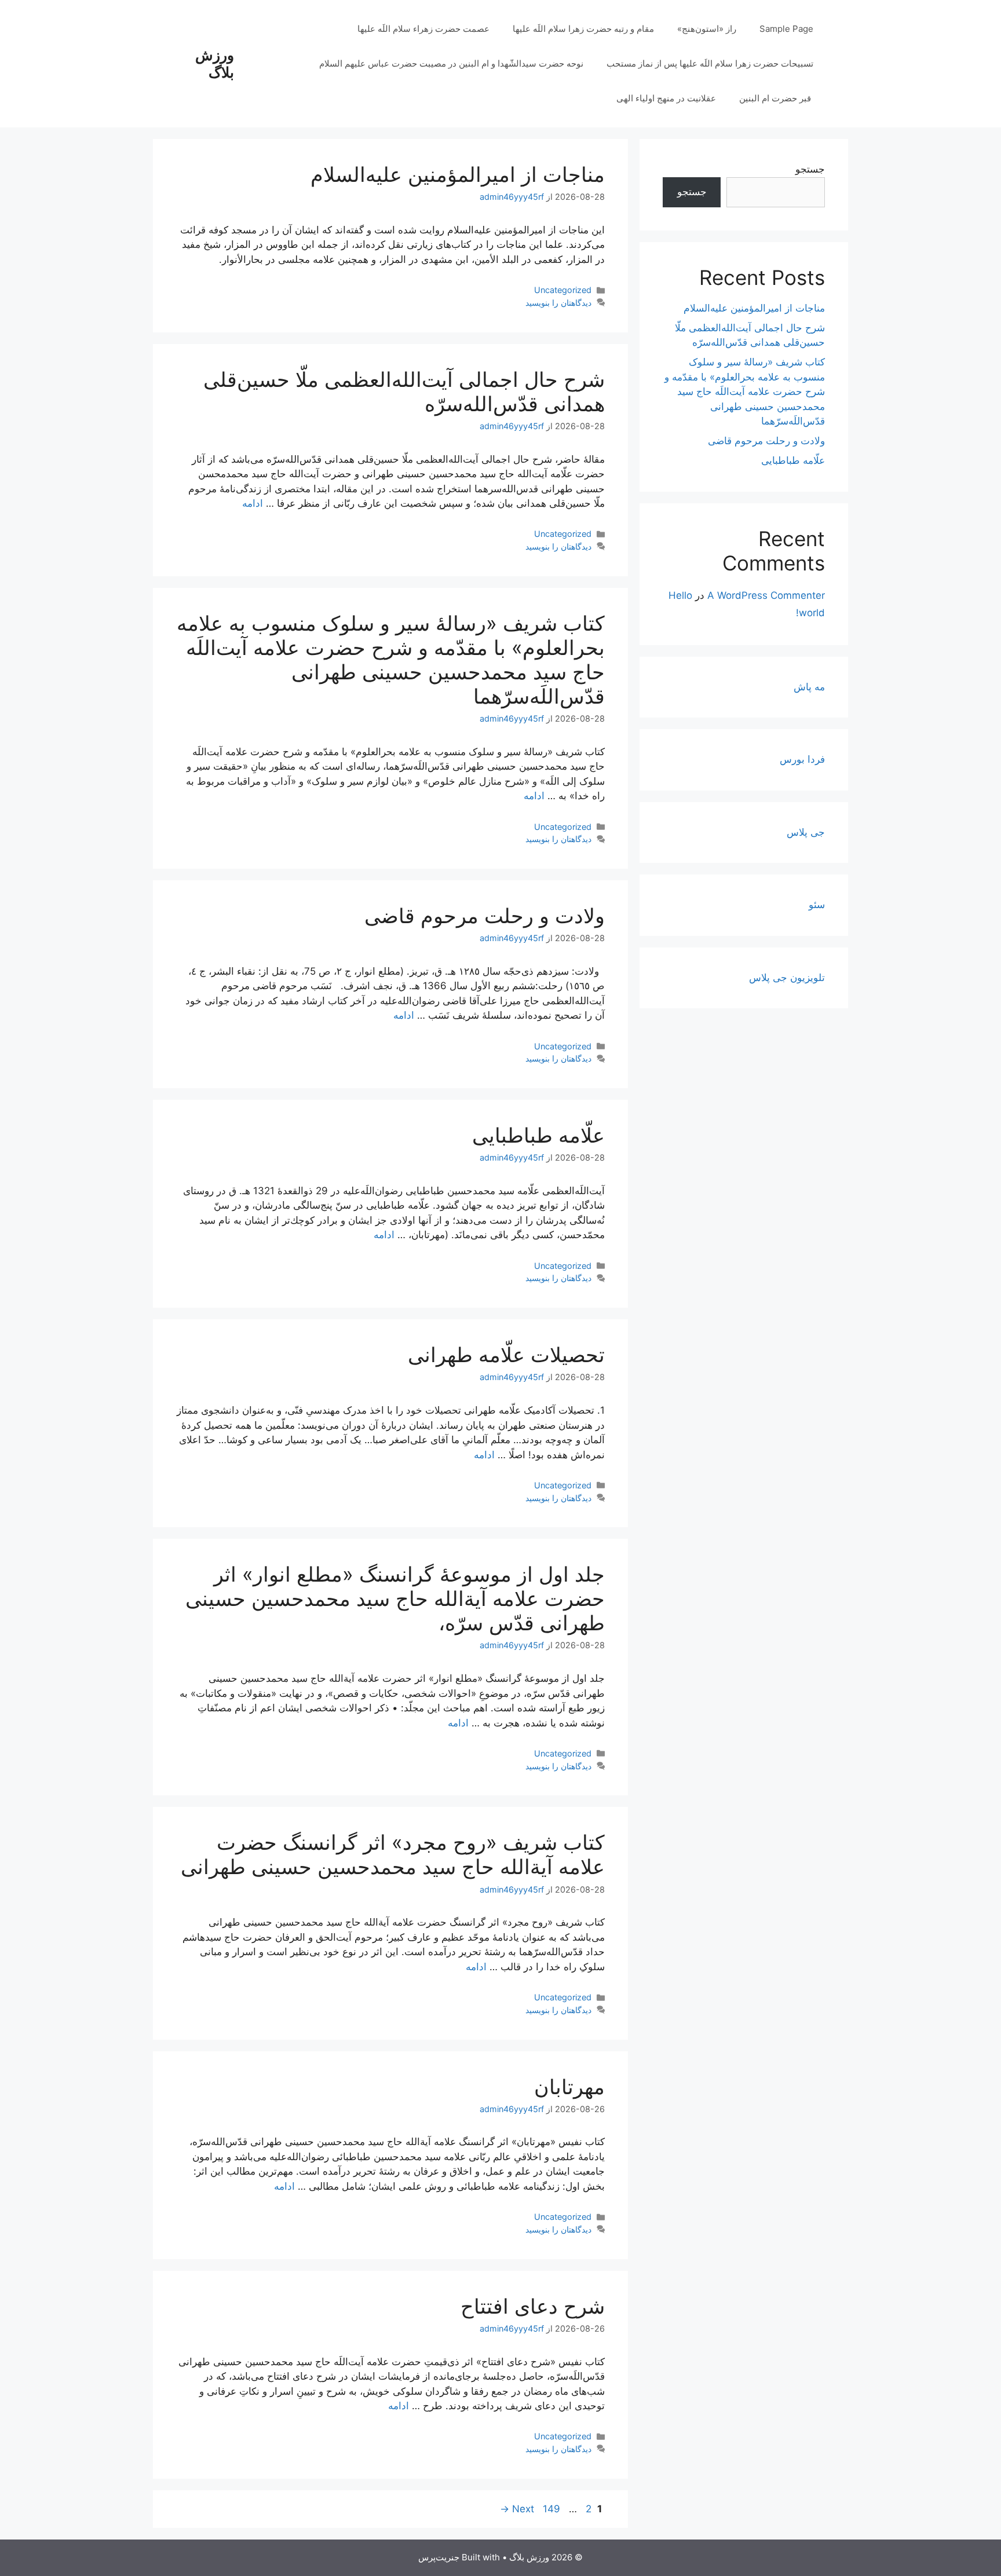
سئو (817, 905)
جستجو (810, 169)
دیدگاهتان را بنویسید (558, 303)
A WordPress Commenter (766, 595)
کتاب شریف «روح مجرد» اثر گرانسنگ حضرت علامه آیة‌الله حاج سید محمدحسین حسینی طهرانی (393, 1854)
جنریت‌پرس (439, 2557)
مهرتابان (569, 2087)
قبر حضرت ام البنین (776, 98)
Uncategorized (563, 290)
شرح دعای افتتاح (533, 2306)
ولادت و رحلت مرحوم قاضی (485, 916)
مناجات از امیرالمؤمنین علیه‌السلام (458, 174)
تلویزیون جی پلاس (787, 978)
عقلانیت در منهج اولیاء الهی (666, 98)
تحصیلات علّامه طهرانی (506, 1355)
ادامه (253, 503)
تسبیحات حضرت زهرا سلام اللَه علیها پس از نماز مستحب (710, 63)
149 (550, 2509)
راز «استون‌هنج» (707, 29)
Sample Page (786, 29)
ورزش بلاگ (215, 64)
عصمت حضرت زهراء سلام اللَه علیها (423, 29)
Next (517, 2509)
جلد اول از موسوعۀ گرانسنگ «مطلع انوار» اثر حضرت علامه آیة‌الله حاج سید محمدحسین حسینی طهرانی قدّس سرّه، (395, 1598)
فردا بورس (802, 759)
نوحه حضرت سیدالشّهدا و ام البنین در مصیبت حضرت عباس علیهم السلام (451, 63)
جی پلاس (806, 832)
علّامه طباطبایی (538, 1135)
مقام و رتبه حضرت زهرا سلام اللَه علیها (583, 29)
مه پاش (809, 687)
